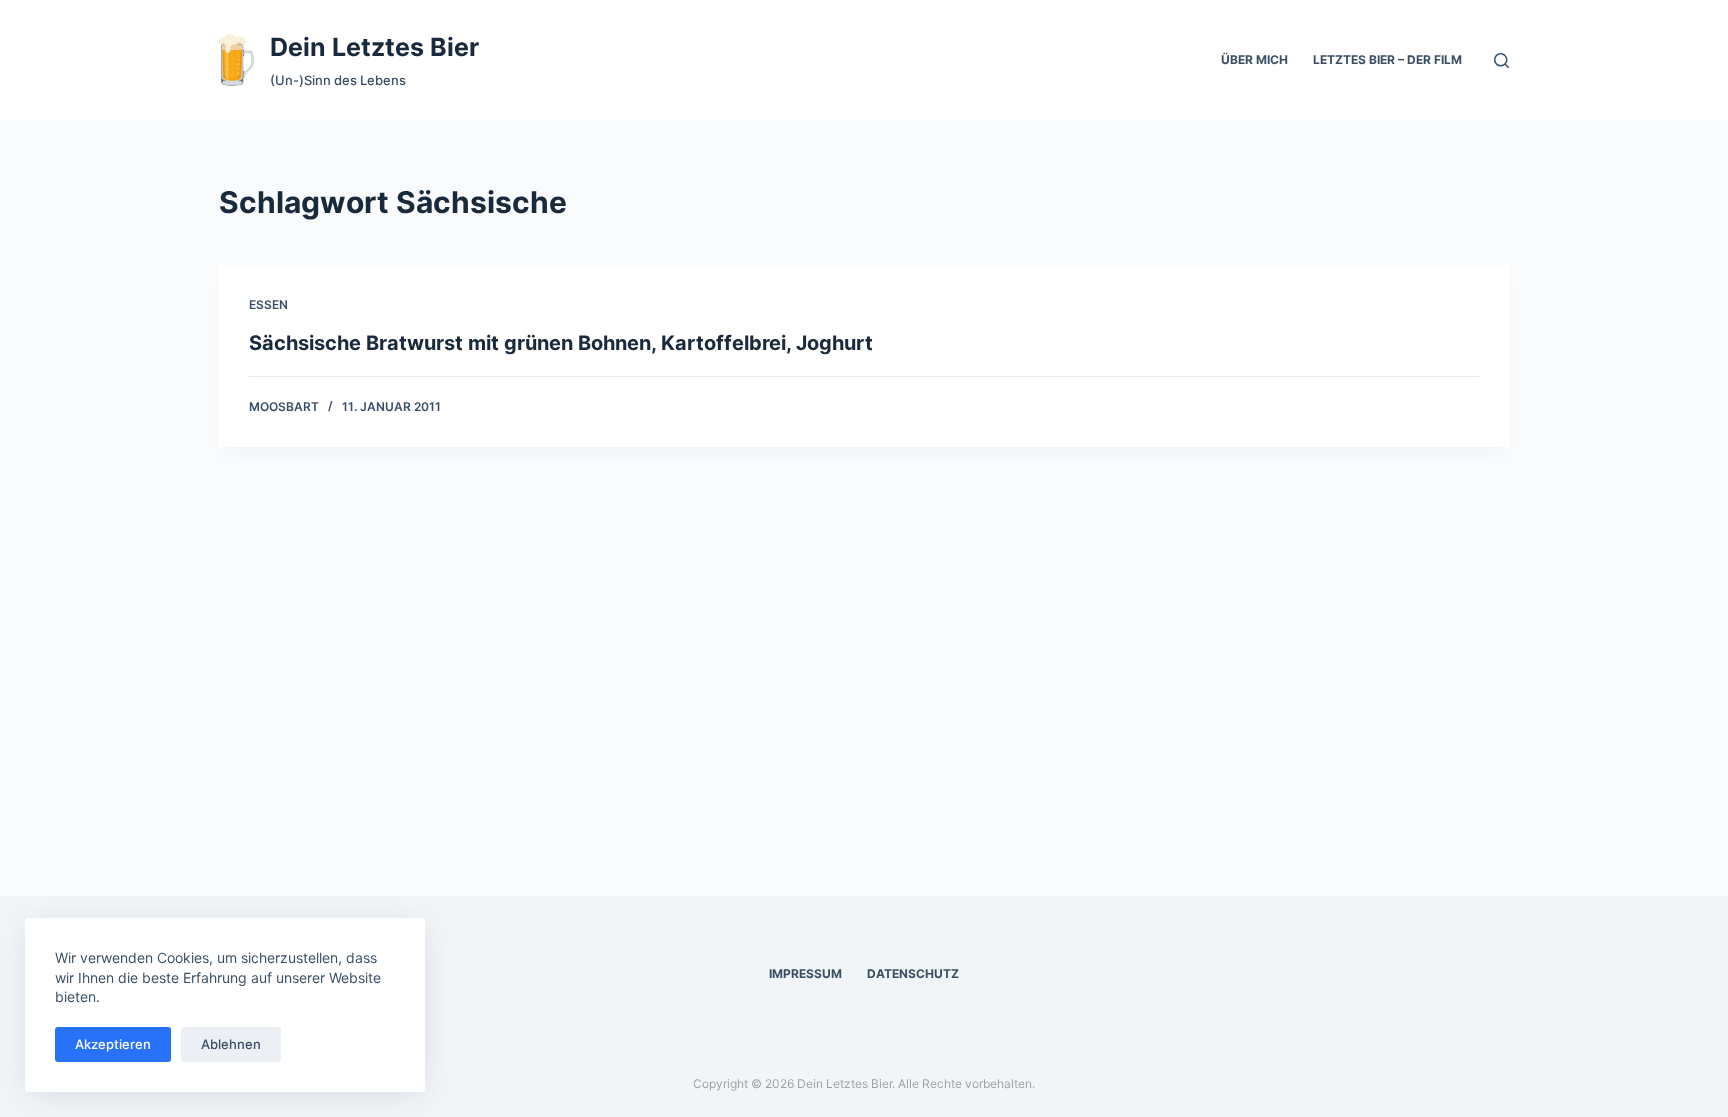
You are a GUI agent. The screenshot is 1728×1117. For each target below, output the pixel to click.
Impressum (805, 973)
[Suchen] (1501, 60)
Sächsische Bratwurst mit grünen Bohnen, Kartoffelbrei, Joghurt (561, 343)
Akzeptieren (113, 1044)
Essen (268, 304)
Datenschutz (913, 973)
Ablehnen (231, 1044)
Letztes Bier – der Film (1387, 59)
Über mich (1254, 59)
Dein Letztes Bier (374, 47)
